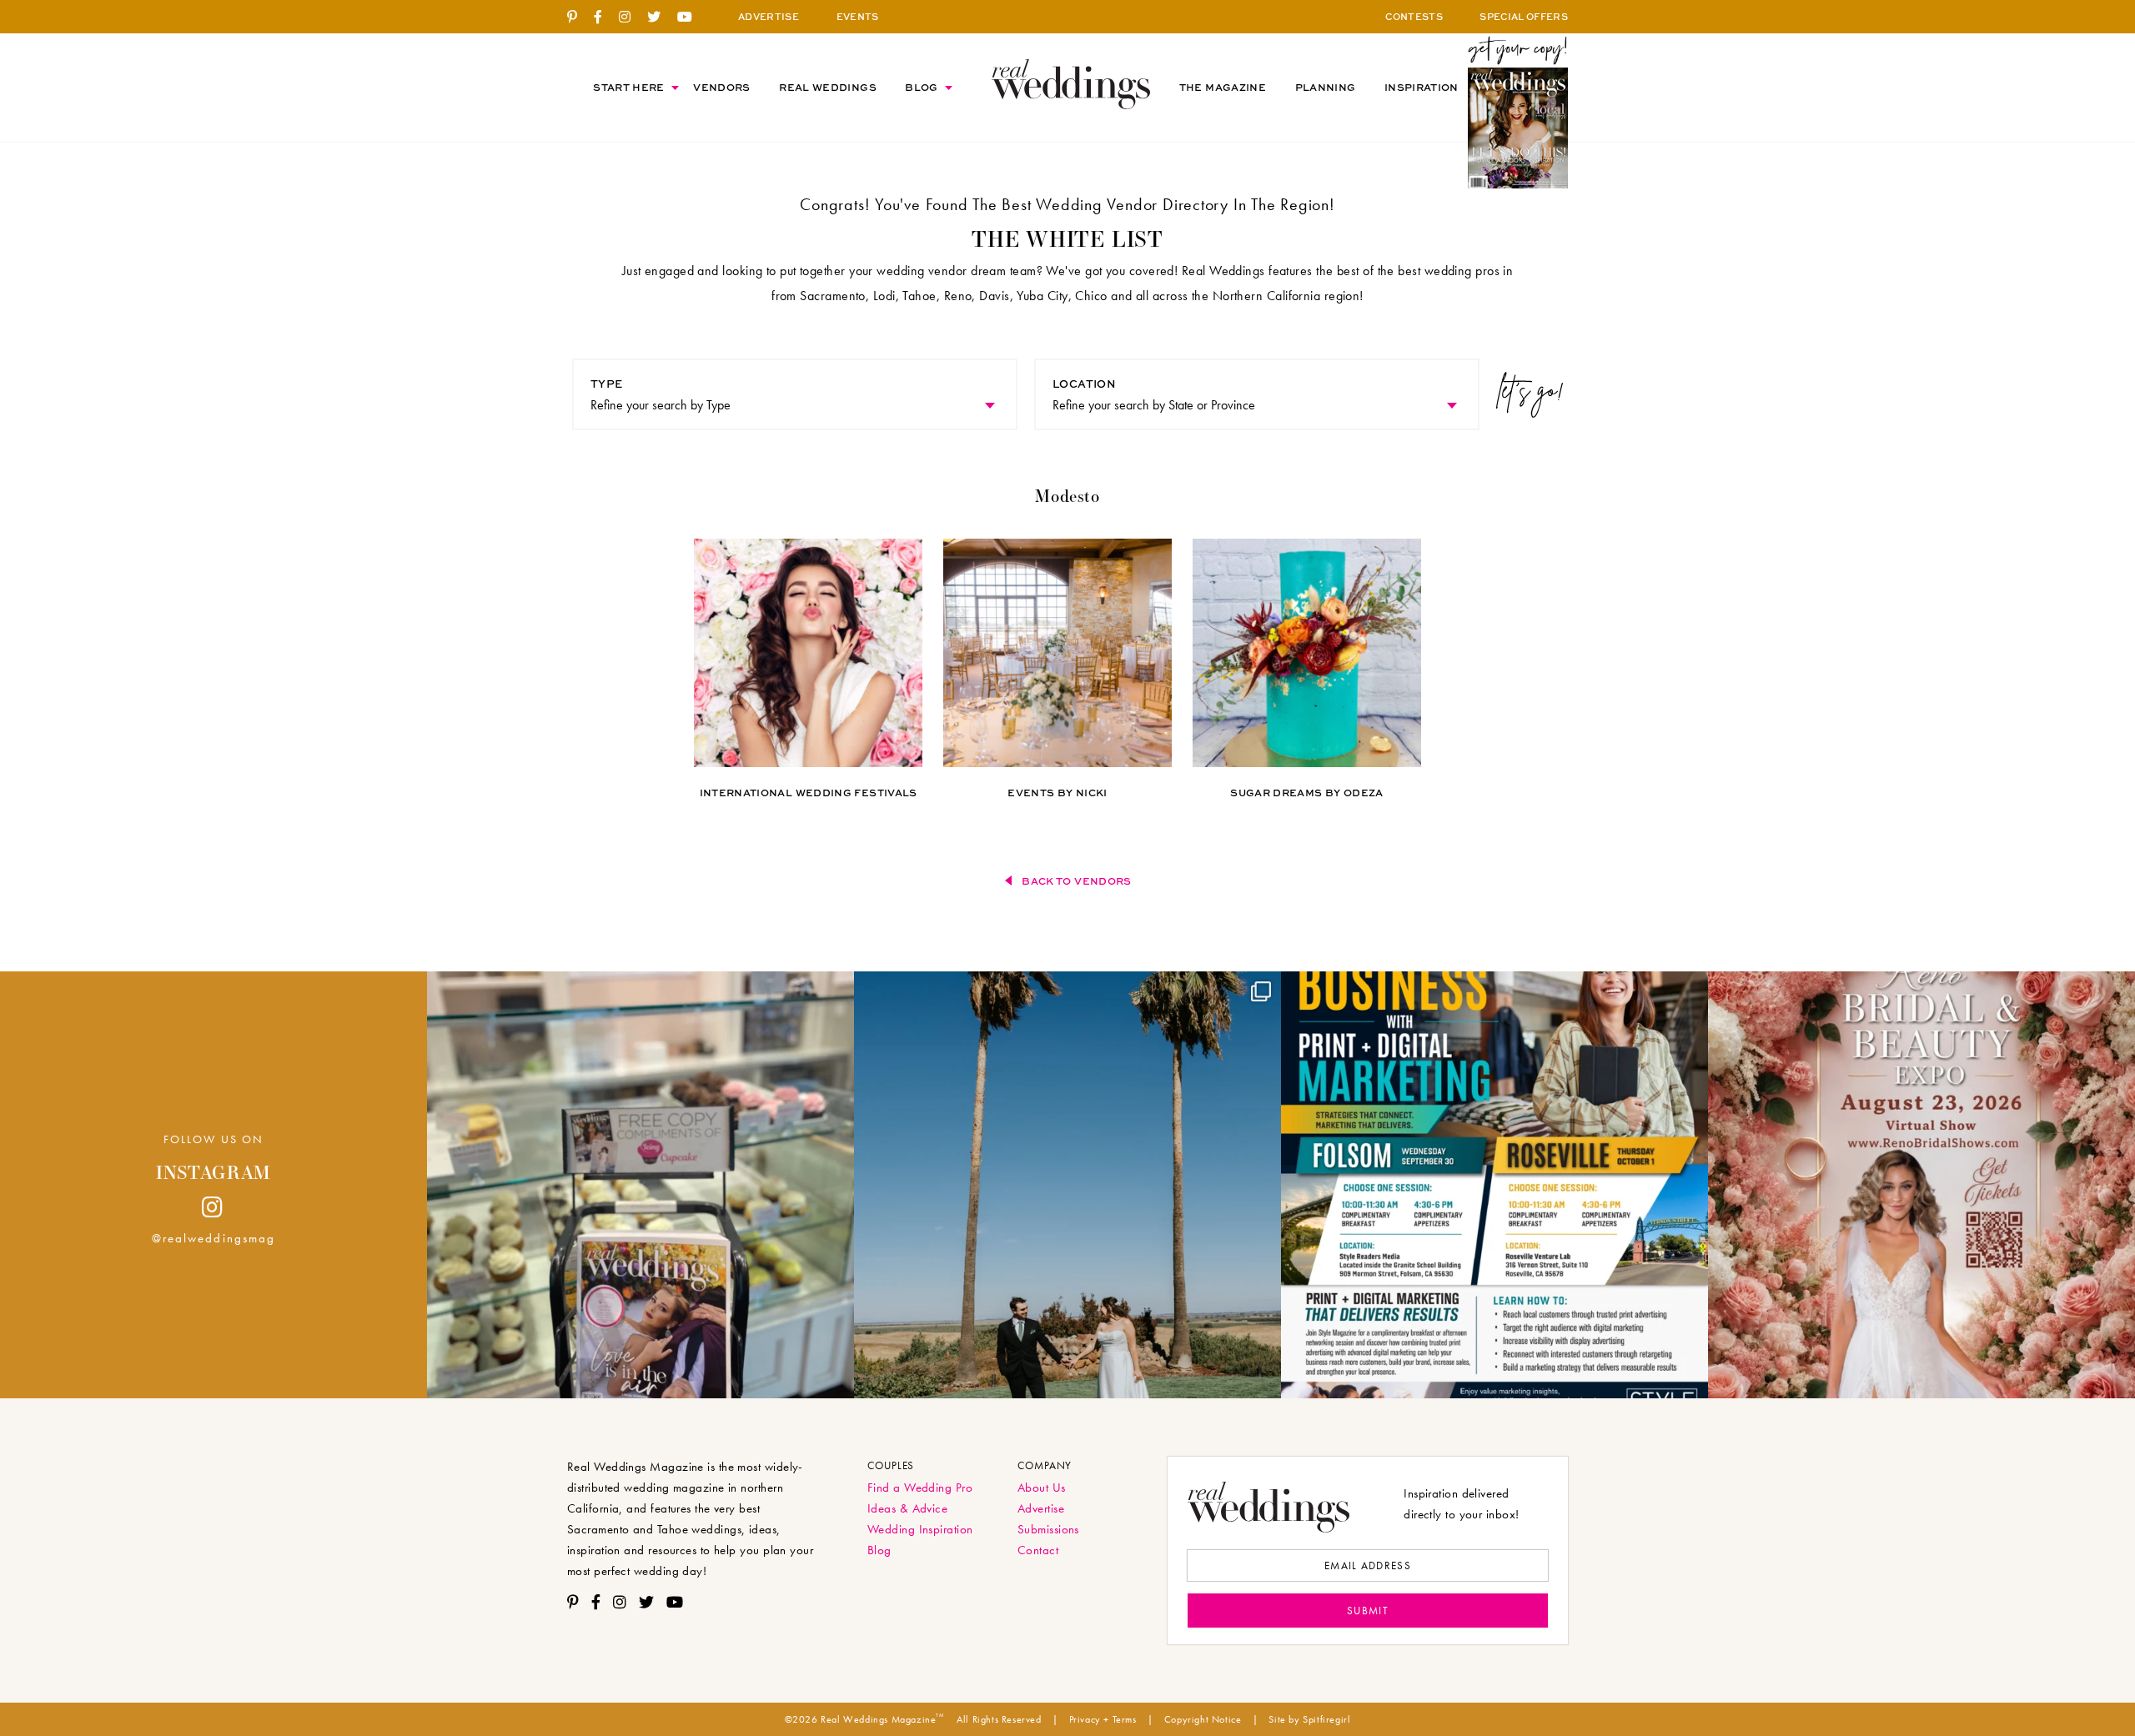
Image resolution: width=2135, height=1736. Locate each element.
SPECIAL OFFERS (1524, 16)
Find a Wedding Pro (920, 1488)
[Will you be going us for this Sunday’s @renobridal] (1921, 1185)
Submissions (1048, 1529)
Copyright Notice (1203, 1719)
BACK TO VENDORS (1076, 881)
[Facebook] (604, 18)
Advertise (1041, 1508)
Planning (1326, 87)
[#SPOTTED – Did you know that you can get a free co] (640, 1185)
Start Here (629, 87)
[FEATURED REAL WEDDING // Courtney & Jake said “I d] (1067, 1185)
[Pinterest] (578, 18)
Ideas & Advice (907, 1508)
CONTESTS (1414, 16)
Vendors (722, 87)
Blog (921, 87)
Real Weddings (828, 87)
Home (1071, 84)
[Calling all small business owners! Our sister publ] (1494, 1185)
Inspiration (1422, 87)
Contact (1038, 1550)
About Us (1042, 1488)
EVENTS (858, 16)
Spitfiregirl (1326, 1719)
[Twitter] (660, 18)
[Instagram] (631, 18)
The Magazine (1223, 87)
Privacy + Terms (1103, 1719)
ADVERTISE (769, 16)
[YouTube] (691, 18)
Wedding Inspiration (920, 1529)
